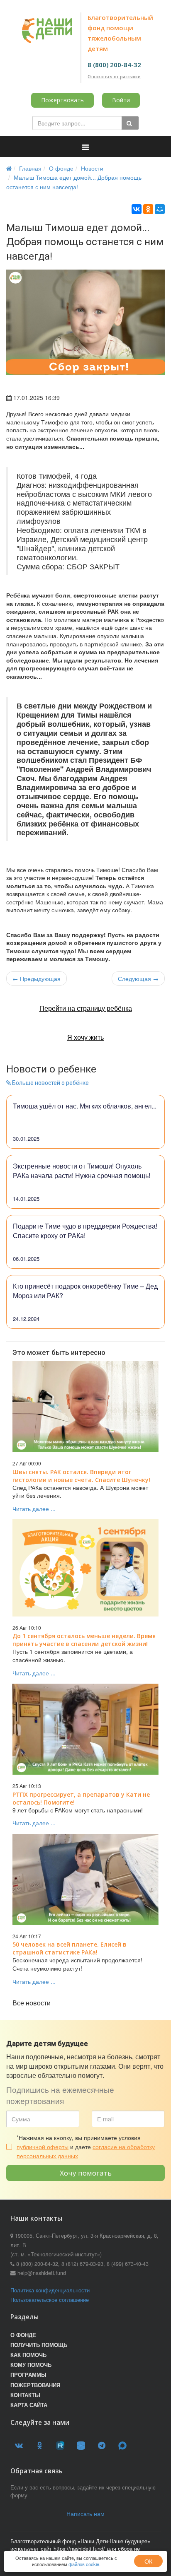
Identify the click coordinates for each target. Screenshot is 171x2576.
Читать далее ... (34, 1508)
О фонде (61, 168)
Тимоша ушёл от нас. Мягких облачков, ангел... (85, 1106)
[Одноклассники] (148, 209)
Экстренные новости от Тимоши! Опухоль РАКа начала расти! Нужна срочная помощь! (82, 1171)
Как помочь (28, 2355)
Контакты (25, 2395)
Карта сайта (29, 2405)
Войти (121, 100)
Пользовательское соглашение (50, 2300)
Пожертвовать (62, 100)
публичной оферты (43, 2147)
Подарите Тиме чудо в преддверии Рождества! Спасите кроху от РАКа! (85, 1231)
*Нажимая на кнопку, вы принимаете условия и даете (86, 2147)
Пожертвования (35, 2385)
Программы (28, 2375)
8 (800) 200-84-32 (114, 65)
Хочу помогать (86, 2173)
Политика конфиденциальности (50, 2290)
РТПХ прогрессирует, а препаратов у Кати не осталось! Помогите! (81, 1798)
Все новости (32, 2003)
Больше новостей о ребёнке (50, 1083)
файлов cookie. (84, 2564)
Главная (30, 168)
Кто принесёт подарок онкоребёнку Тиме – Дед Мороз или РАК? (85, 1291)
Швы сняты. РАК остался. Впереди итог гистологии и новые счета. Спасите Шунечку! (81, 1476)
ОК (148, 2561)
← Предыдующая (37, 978)
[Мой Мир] (160, 209)
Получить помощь (39, 2345)
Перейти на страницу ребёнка (86, 1008)
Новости (92, 168)
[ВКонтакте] (137, 209)
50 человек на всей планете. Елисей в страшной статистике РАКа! (70, 1948)
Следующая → (138, 978)
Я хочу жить (85, 1037)
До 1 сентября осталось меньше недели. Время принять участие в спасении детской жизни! (84, 1640)
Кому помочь (31, 2365)
